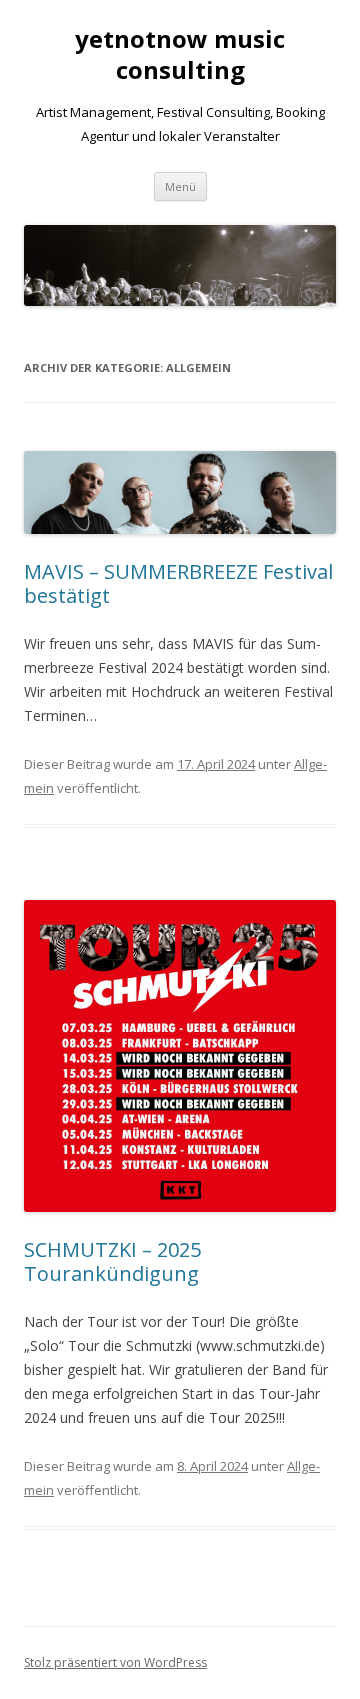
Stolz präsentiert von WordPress (115, 1662)
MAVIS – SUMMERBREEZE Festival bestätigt (178, 583)
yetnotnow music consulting (180, 55)
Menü (180, 186)
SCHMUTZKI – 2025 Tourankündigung (112, 1261)
